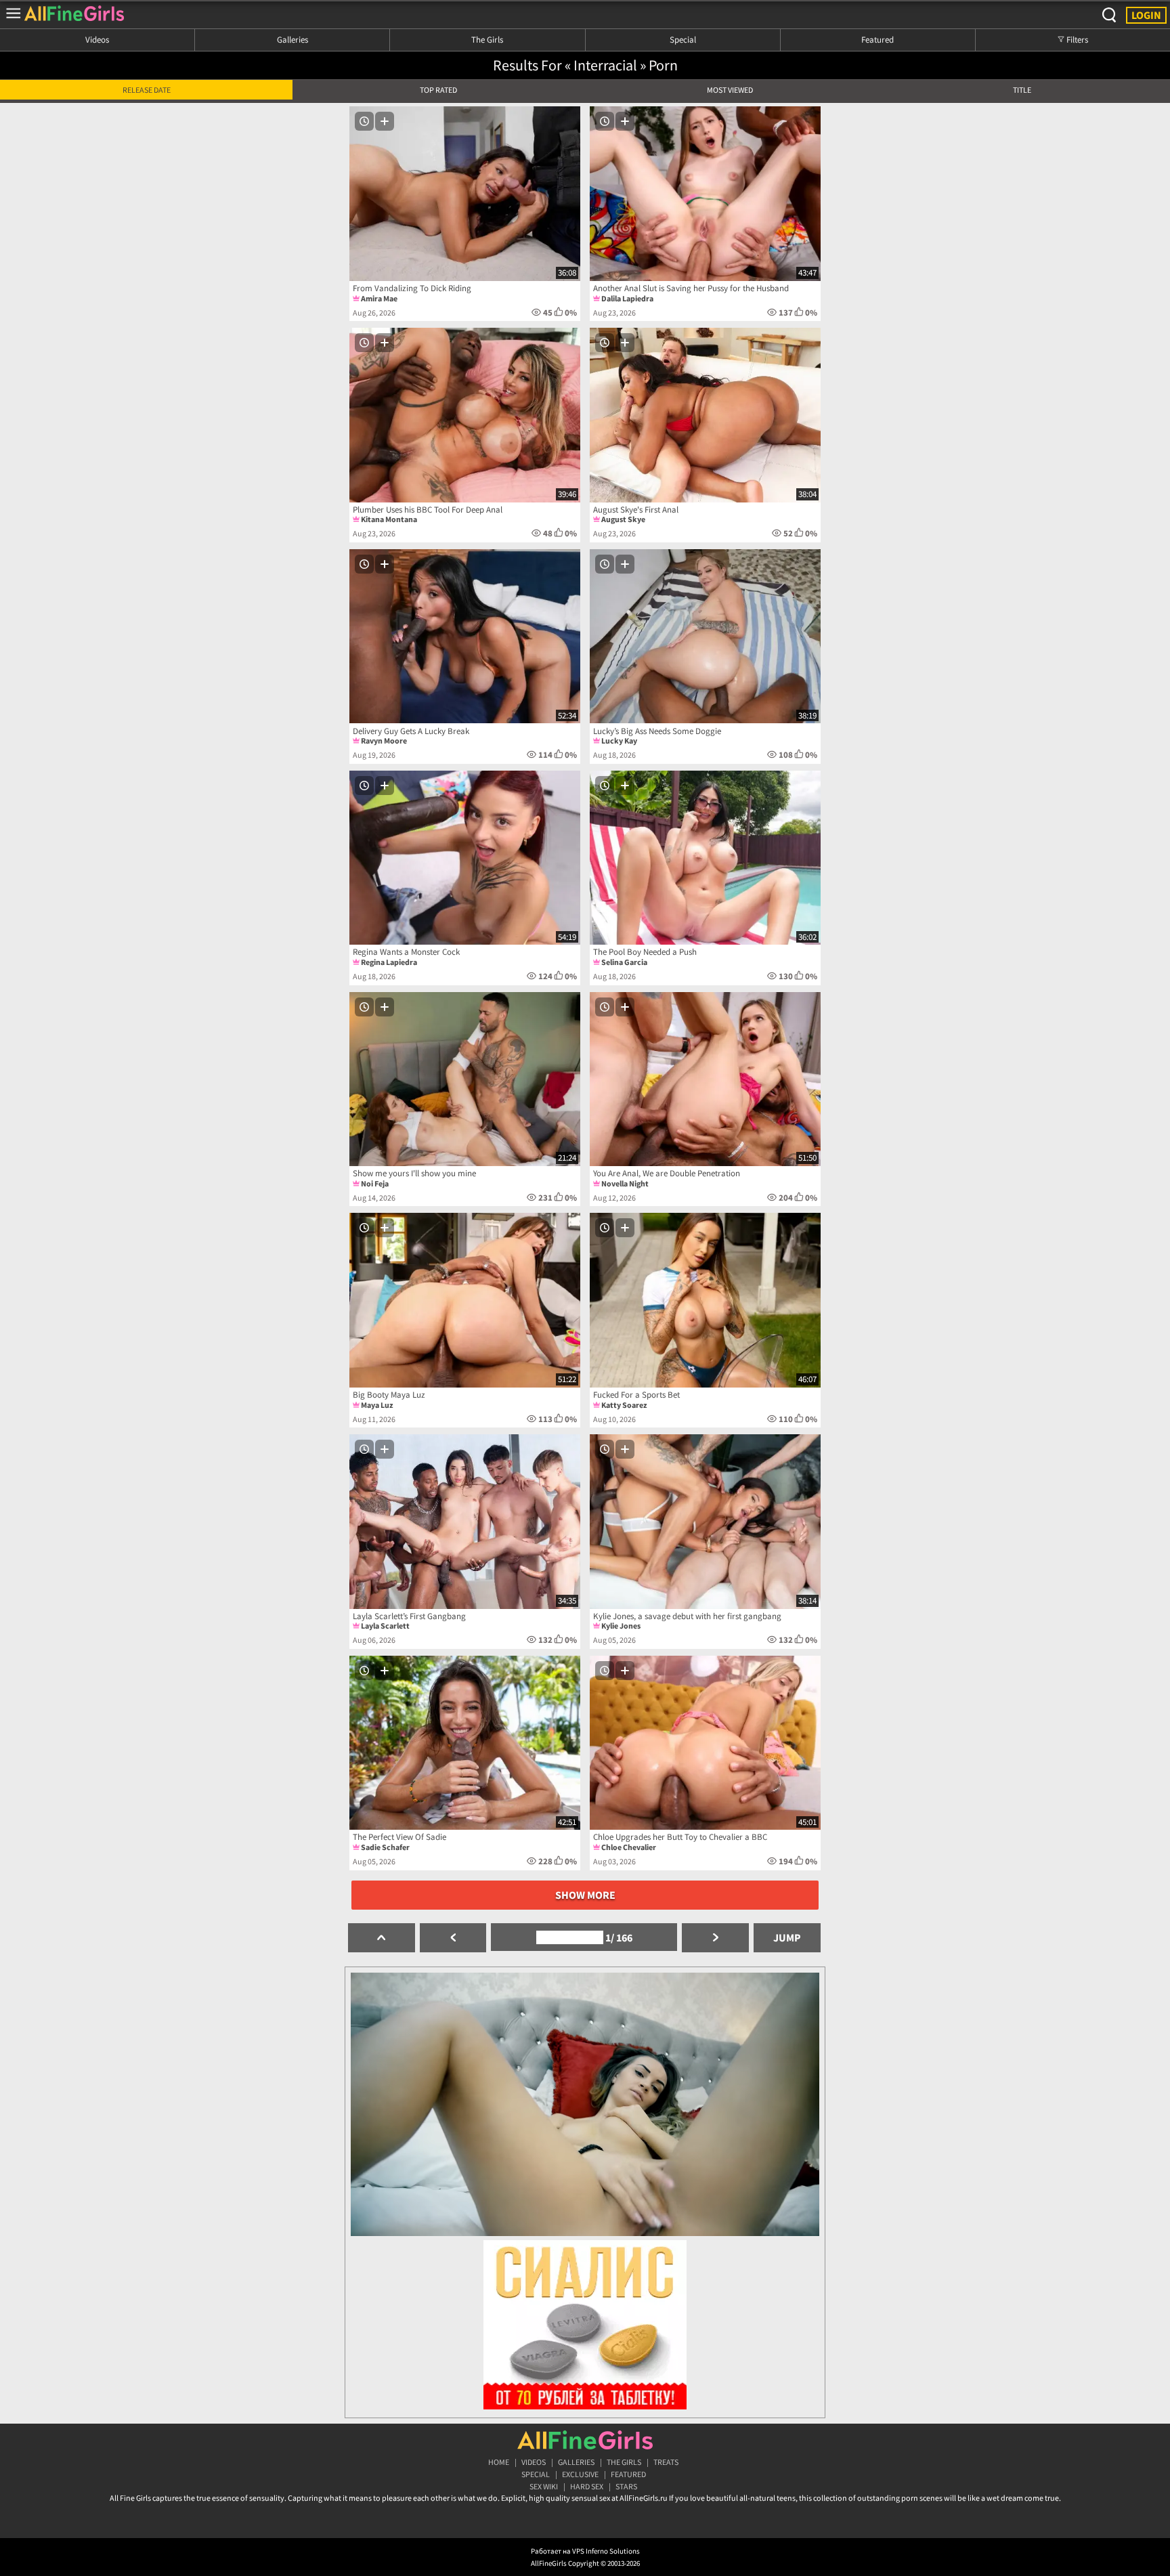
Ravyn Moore (384, 740)
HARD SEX (587, 2486)
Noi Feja (375, 1183)
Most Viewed (730, 90)
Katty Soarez (624, 1405)
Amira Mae (379, 298)
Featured (877, 39)
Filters (1076, 39)
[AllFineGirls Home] (585, 2440)
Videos (97, 39)
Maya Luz (377, 1405)
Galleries (292, 39)
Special (683, 39)
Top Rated (438, 90)
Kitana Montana (389, 519)
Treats (666, 2462)
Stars (626, 2486)
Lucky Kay (619, 740)
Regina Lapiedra (389, 962)
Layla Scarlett (385, 1626)
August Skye (623, 519)
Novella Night (625, 1183)
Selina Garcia (624, 962)
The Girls (487, 39)
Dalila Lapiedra (627, 298)
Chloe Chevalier (629, 1847)
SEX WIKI (544, 2486)
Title (1022, 90)
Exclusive (580, 2474)
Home (499, 2462)
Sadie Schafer (385, 1847)
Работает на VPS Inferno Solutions (585, 2551)
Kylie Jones (621, 1626)
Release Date (147, 90)
